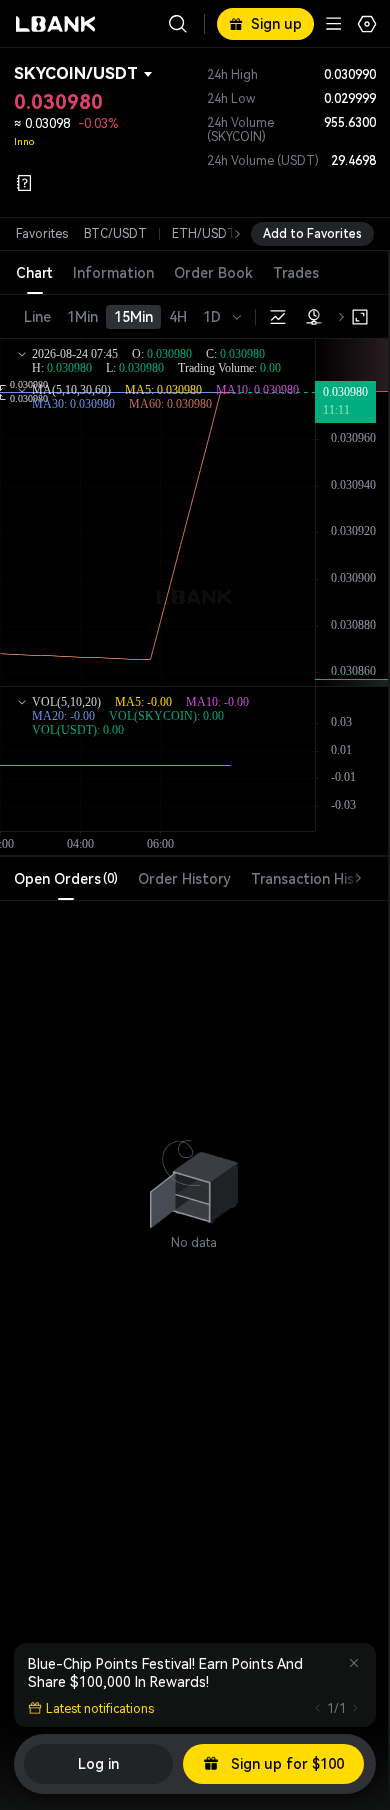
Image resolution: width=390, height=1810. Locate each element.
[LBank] (56, 24)
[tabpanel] (194, 1174)
